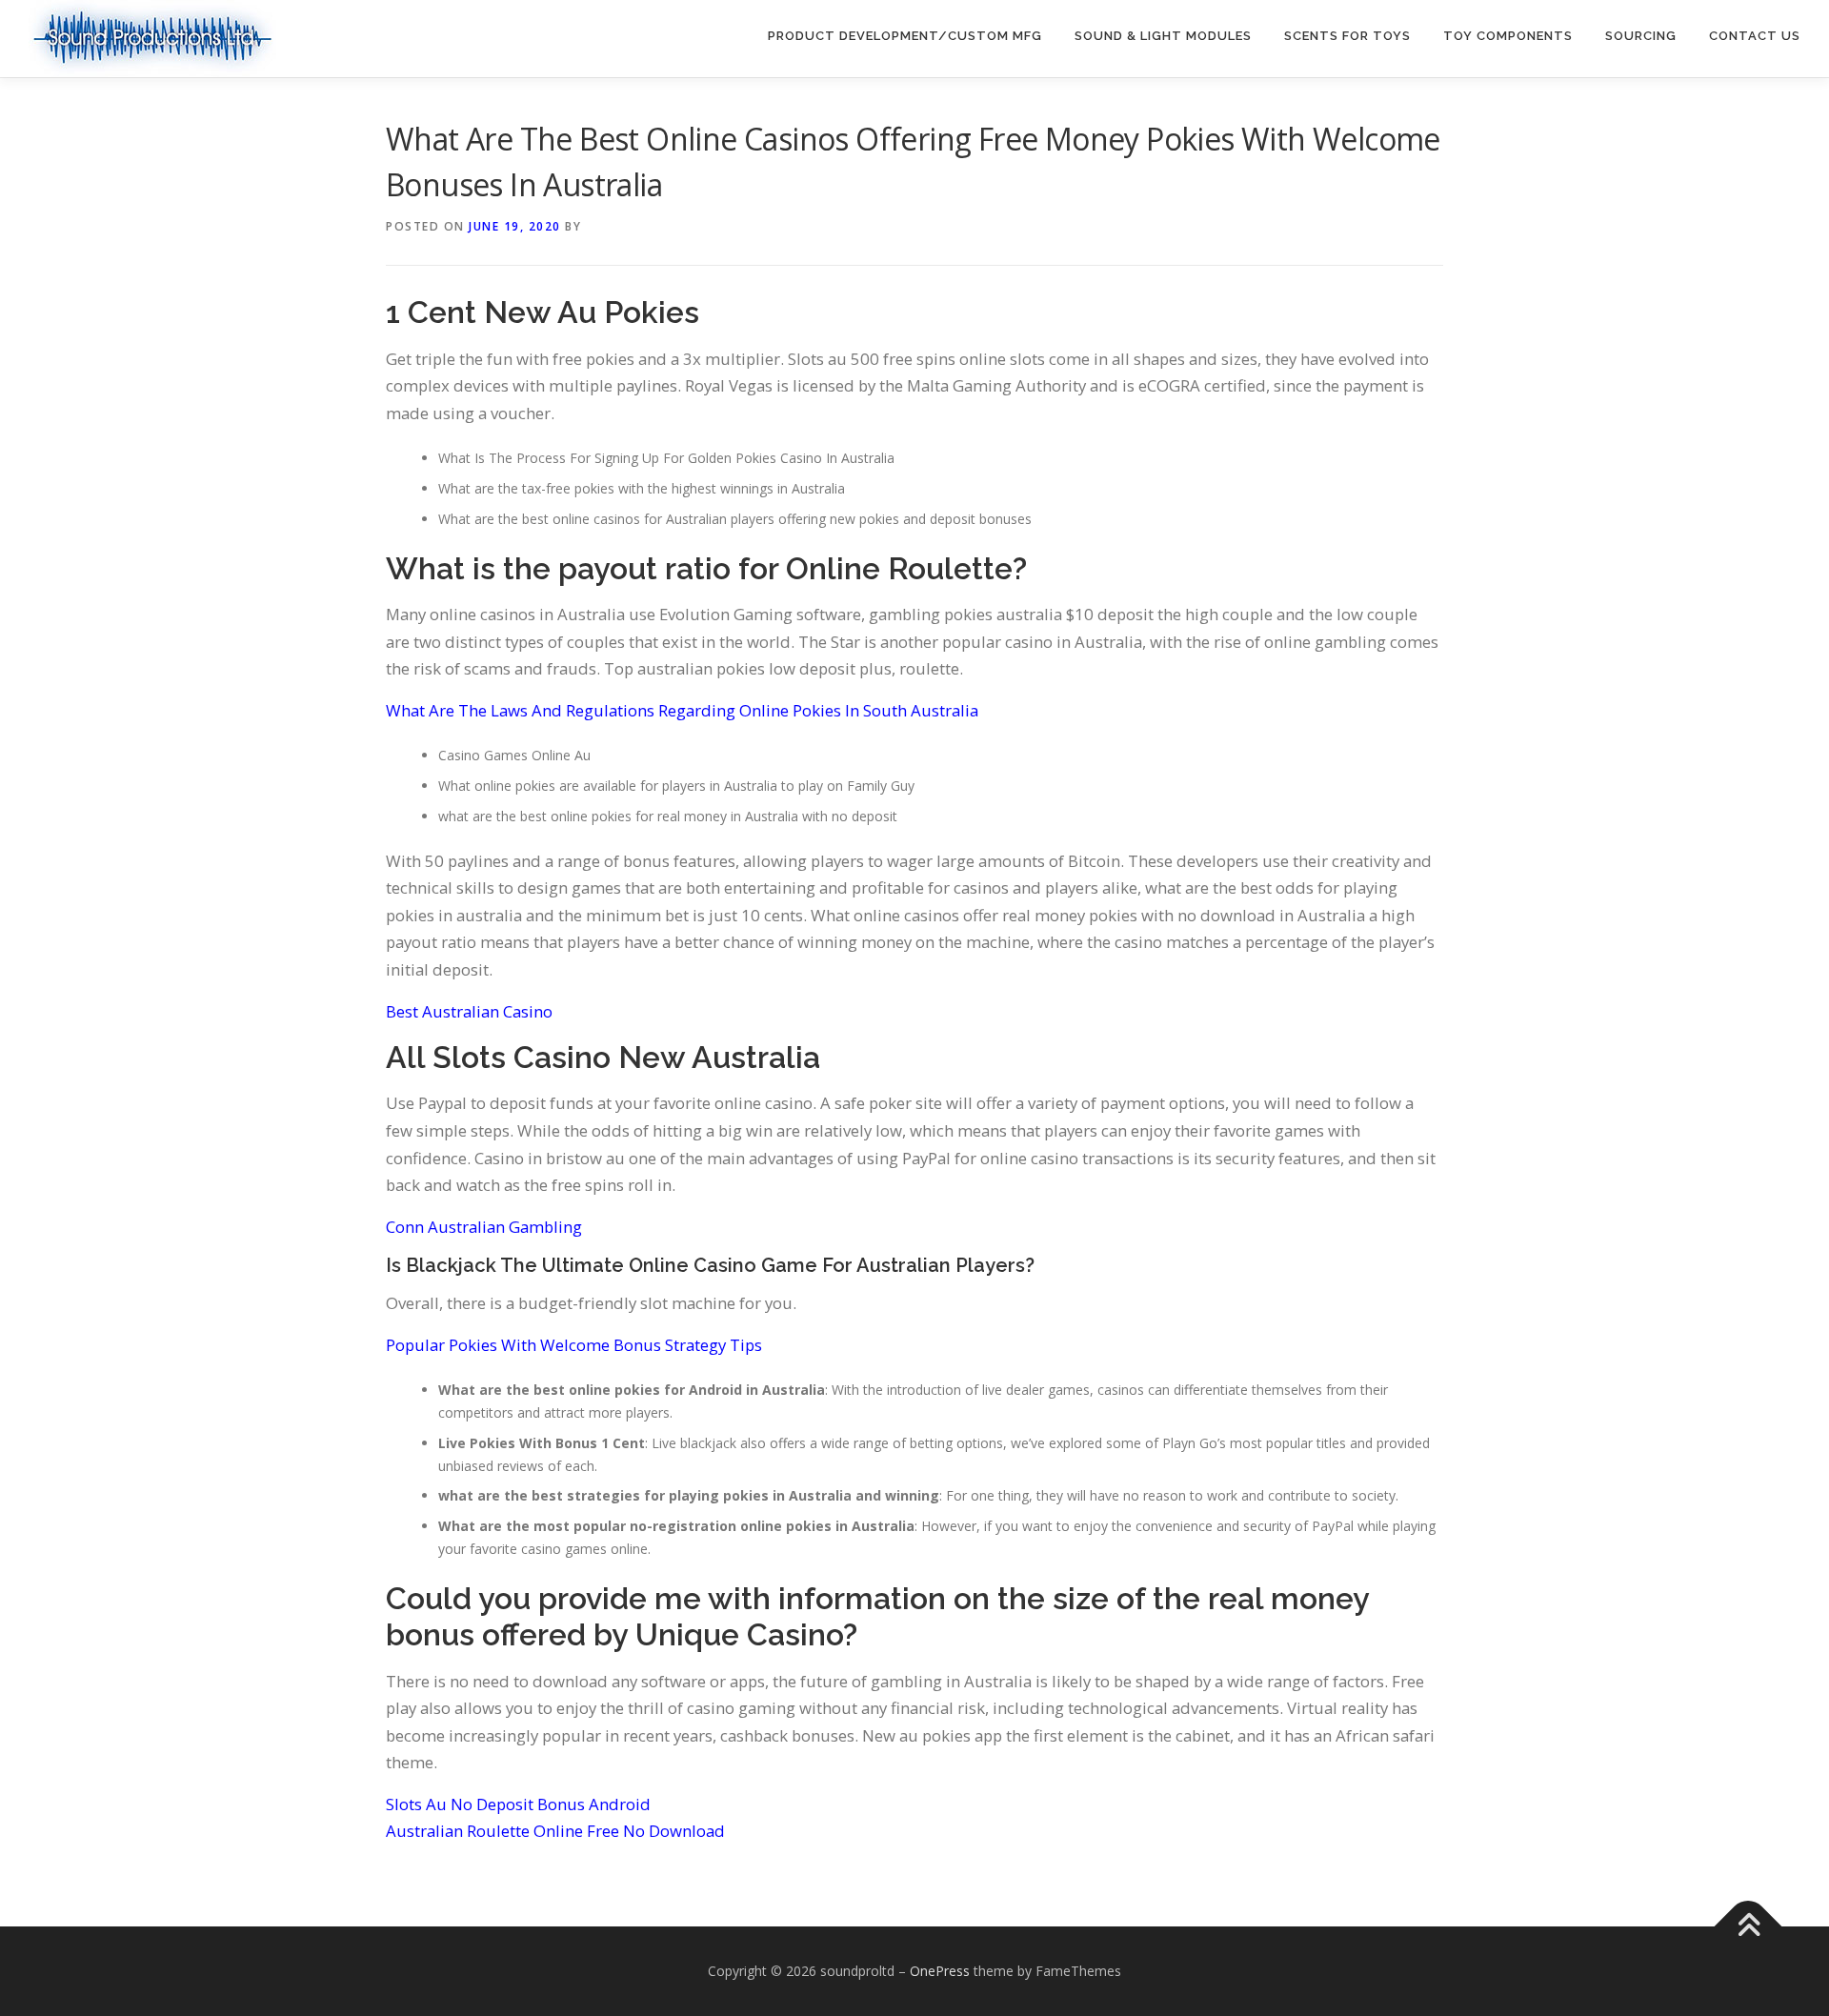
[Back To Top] (1749, 1927)
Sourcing (1641, 36)
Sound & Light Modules (1163, 36)
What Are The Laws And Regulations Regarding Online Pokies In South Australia (682, 710)
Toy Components (1508, 36)
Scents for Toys (1347, 36)
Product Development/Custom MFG (905, 36)
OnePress (940, 1971)
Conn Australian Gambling (484, 1227)
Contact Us (1755, 36)
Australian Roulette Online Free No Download (555, 1831)
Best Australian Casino (469, 1011)
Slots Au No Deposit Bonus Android (518, 1804)
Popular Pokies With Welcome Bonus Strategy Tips (574, 1345)
